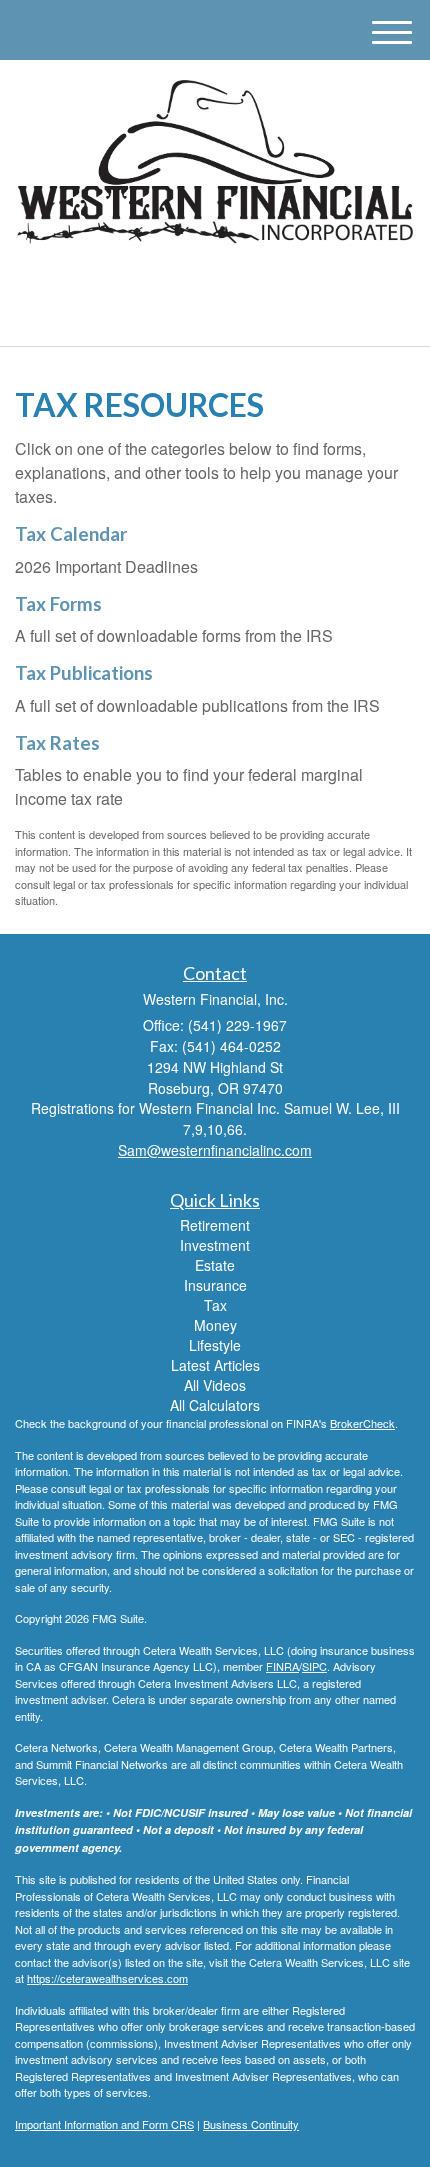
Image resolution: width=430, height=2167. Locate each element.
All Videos (215, 1385)
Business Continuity (251, 2124)
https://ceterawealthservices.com (107, 1978)
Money (215, 1325)
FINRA (282, 1666)
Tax (215, 1305)
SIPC (314, 1666)
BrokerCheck (362, 1423)
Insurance (215, 1285)
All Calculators (215, 1405)
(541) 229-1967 (226, 313)
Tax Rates (57, 743)
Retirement (215, 1225)
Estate (215, 1265)
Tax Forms (58, 604)
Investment (215, 1245)
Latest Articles (215, 1365)
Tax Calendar (71, 534)
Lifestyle (215, 1345)
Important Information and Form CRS (104, 2124)
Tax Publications (84, 673)
